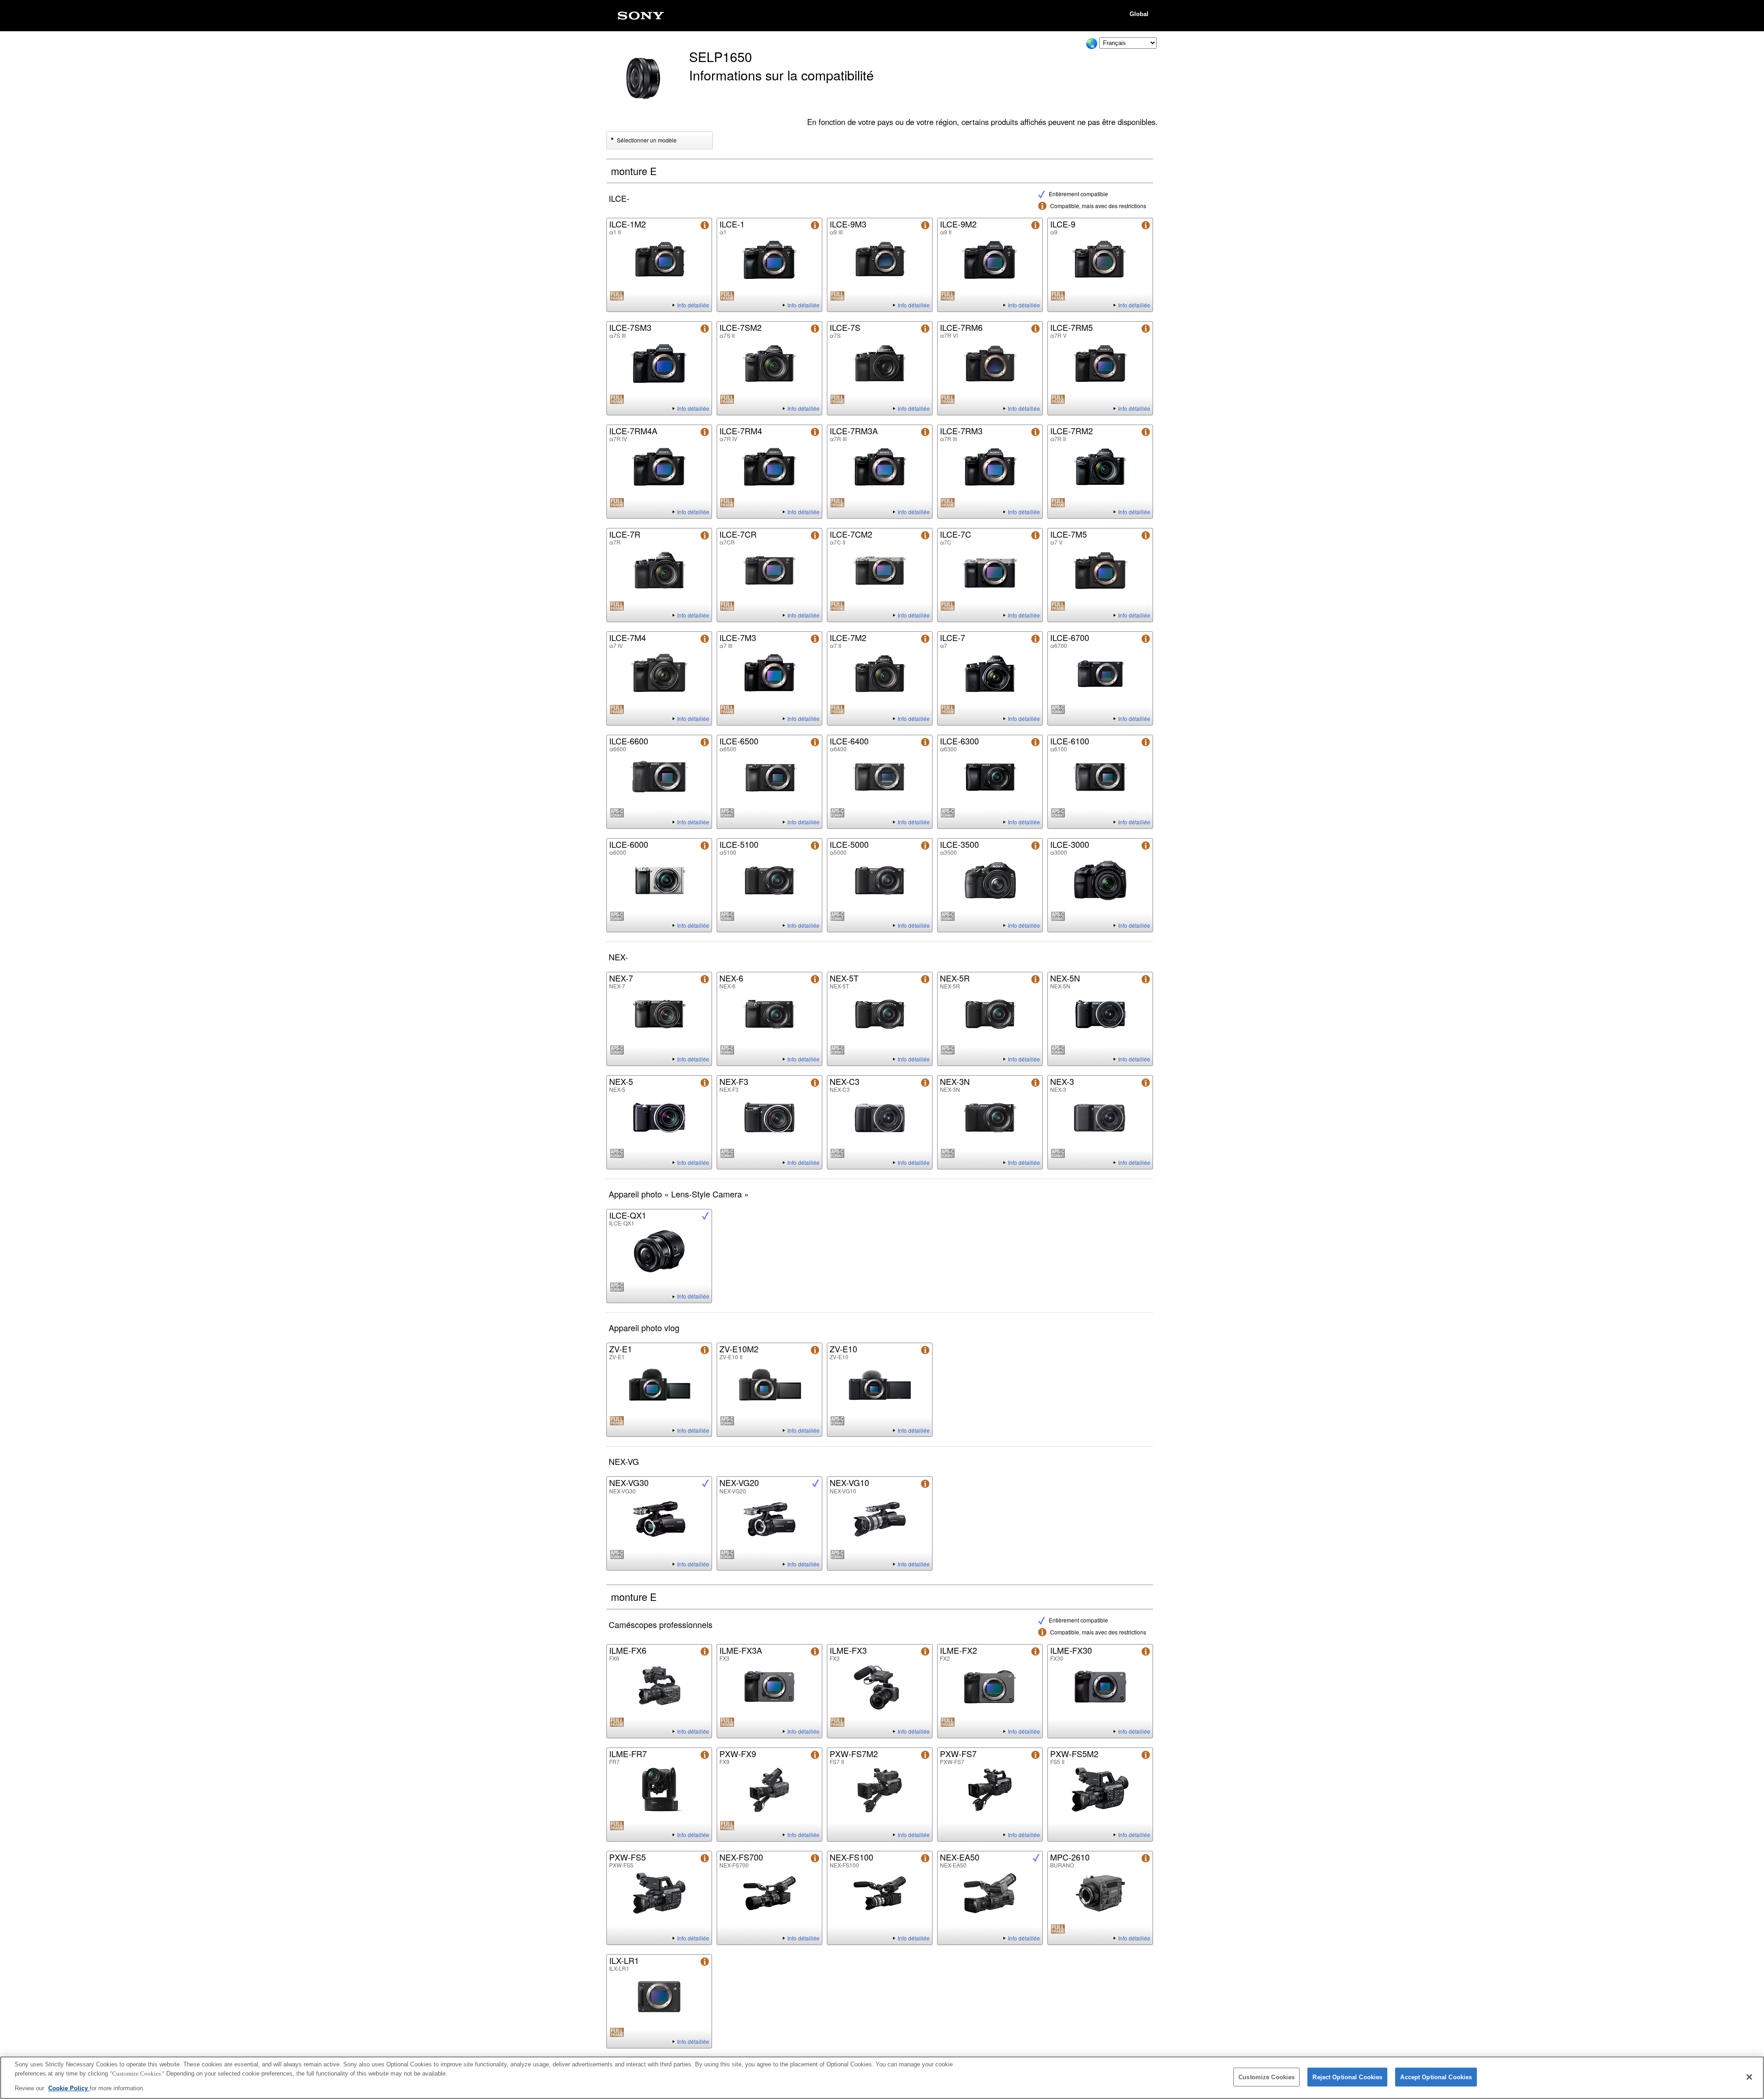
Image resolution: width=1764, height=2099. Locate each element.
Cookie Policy (69, 2088)
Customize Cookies (1266, 2077)
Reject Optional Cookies (1347, 2077)
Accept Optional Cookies (1436, 2077)
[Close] (1749, 2077)
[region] (882, 2078)
